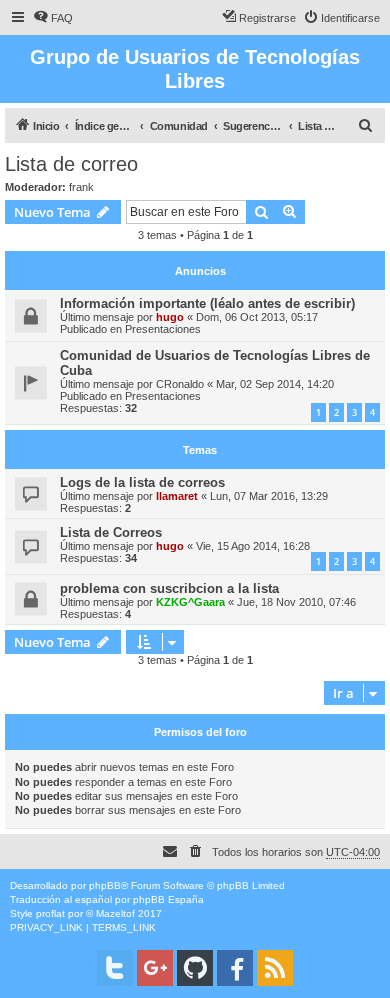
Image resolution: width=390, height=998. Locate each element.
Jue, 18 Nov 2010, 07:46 (296, 602)
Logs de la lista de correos (142, 482)
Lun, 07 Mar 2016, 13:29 (269, 496)
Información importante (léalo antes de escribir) (207, 303)
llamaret (177, 496)
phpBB (105, 885)
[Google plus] (155, 968)
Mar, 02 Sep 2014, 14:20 (275, 384)
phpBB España (168, 899)
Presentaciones (163, 329)
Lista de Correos (111, 532)
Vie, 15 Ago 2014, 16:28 (253, 546)
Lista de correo (71, 164)
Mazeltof (115, 913)
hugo (170, 317)
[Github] (195, 968)
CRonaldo (180, 384)
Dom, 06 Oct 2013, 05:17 (257, 317)
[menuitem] (53, 18)
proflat (50, 913)
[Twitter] (115, 968)
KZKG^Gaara (190, 602)
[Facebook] (235, 968)
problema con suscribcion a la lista (169, 588)
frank (81, 187)
